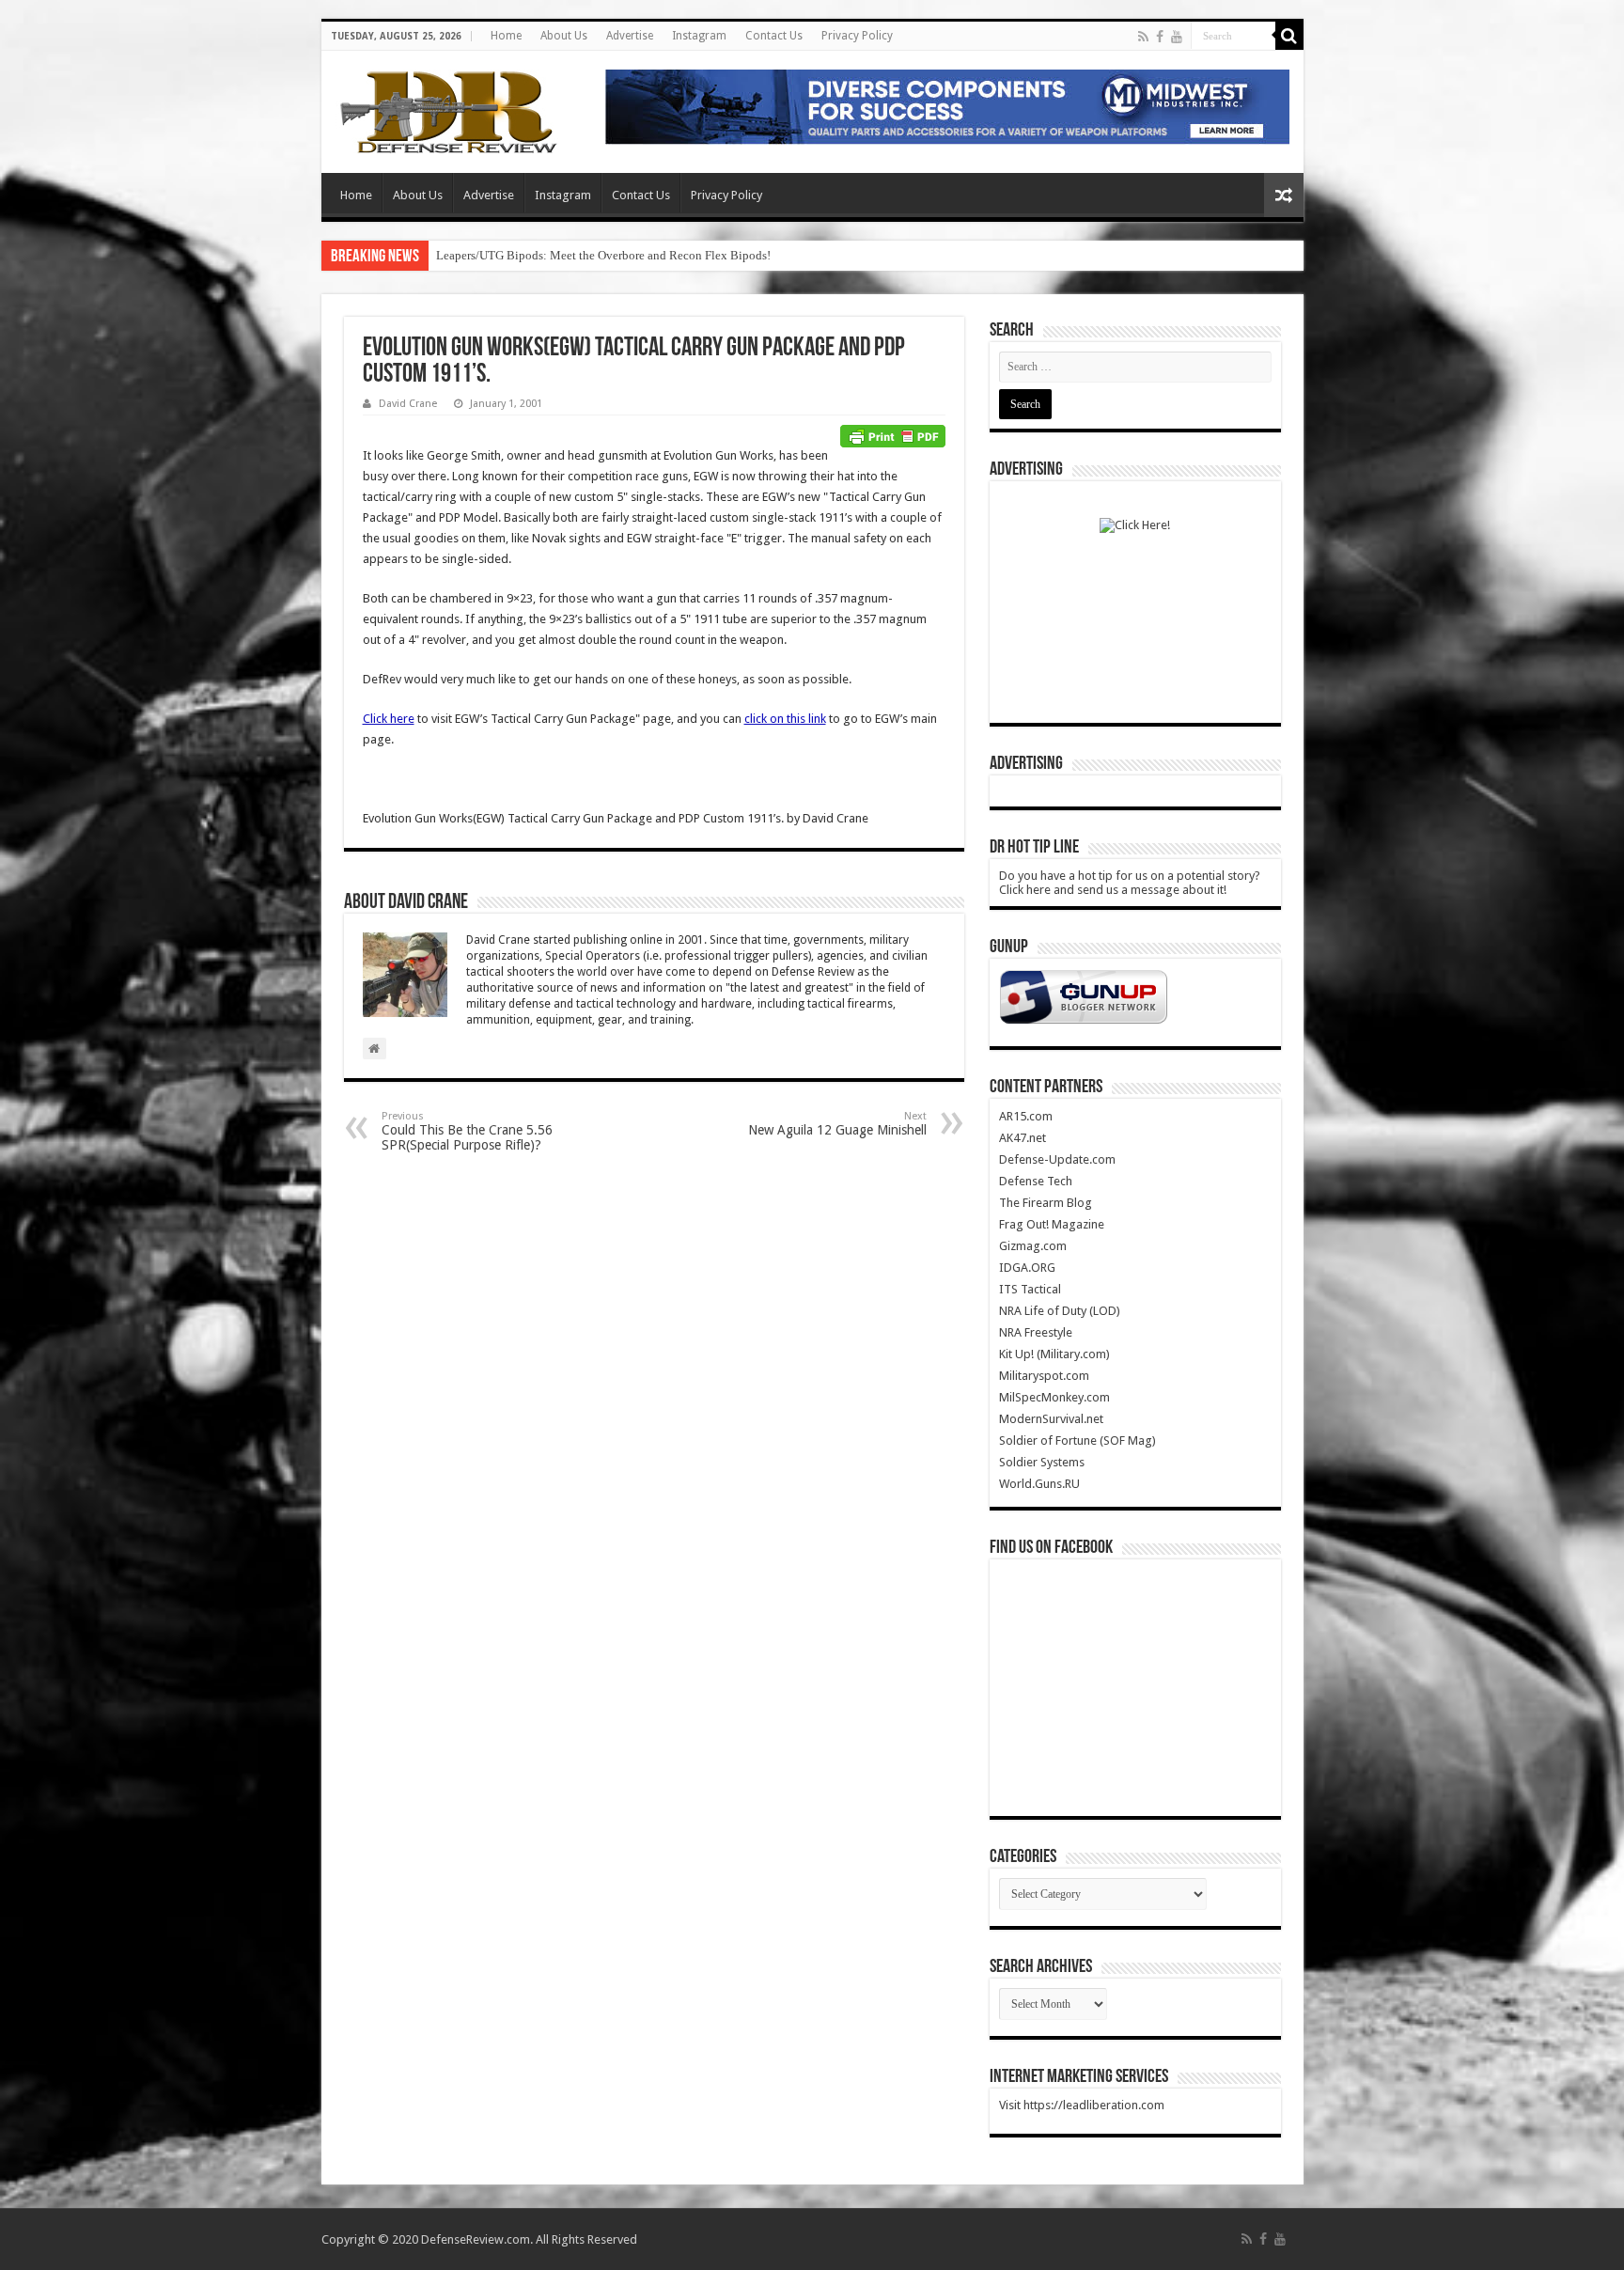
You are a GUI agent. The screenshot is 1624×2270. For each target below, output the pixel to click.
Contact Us (774, 36)
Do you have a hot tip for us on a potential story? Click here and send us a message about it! (1130, 883)
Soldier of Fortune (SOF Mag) (1077, 1440)
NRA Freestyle (1036, 1332)
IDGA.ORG (1027, 1268)
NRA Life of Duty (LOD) (1060, 1311)
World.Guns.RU (1039, 1484)
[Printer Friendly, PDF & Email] (893, 435)
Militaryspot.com (1044, 1376)
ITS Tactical (1030, 1289)
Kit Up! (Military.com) (1054, 1354)
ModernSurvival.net (1051, 1419)
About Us (564, 36)
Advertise (630, 36)
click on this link (785, 719)
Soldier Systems (1042, 1462)
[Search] (1289, 36)
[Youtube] (1177, 37)
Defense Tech (1036, 1181)
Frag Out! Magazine (1052, 1224)
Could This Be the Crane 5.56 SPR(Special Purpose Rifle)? (467, 1131)
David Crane (408, 404)
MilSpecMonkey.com (1054, 1397)
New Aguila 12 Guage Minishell (837, 1124)
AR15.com (1026, 1116)
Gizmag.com (1033, 1246)
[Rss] (1143, 37)
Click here (389, 719)
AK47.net (1023, 1138)
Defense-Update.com (1057, 1159)
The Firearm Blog (1046, 1203)
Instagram (699, 36)
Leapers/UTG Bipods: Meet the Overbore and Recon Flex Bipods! (603, 255)
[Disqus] (654, 1406)
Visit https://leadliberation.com (1082, 2105)
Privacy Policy (857, 36)
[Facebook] (1160, 37)
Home (506, 36)
